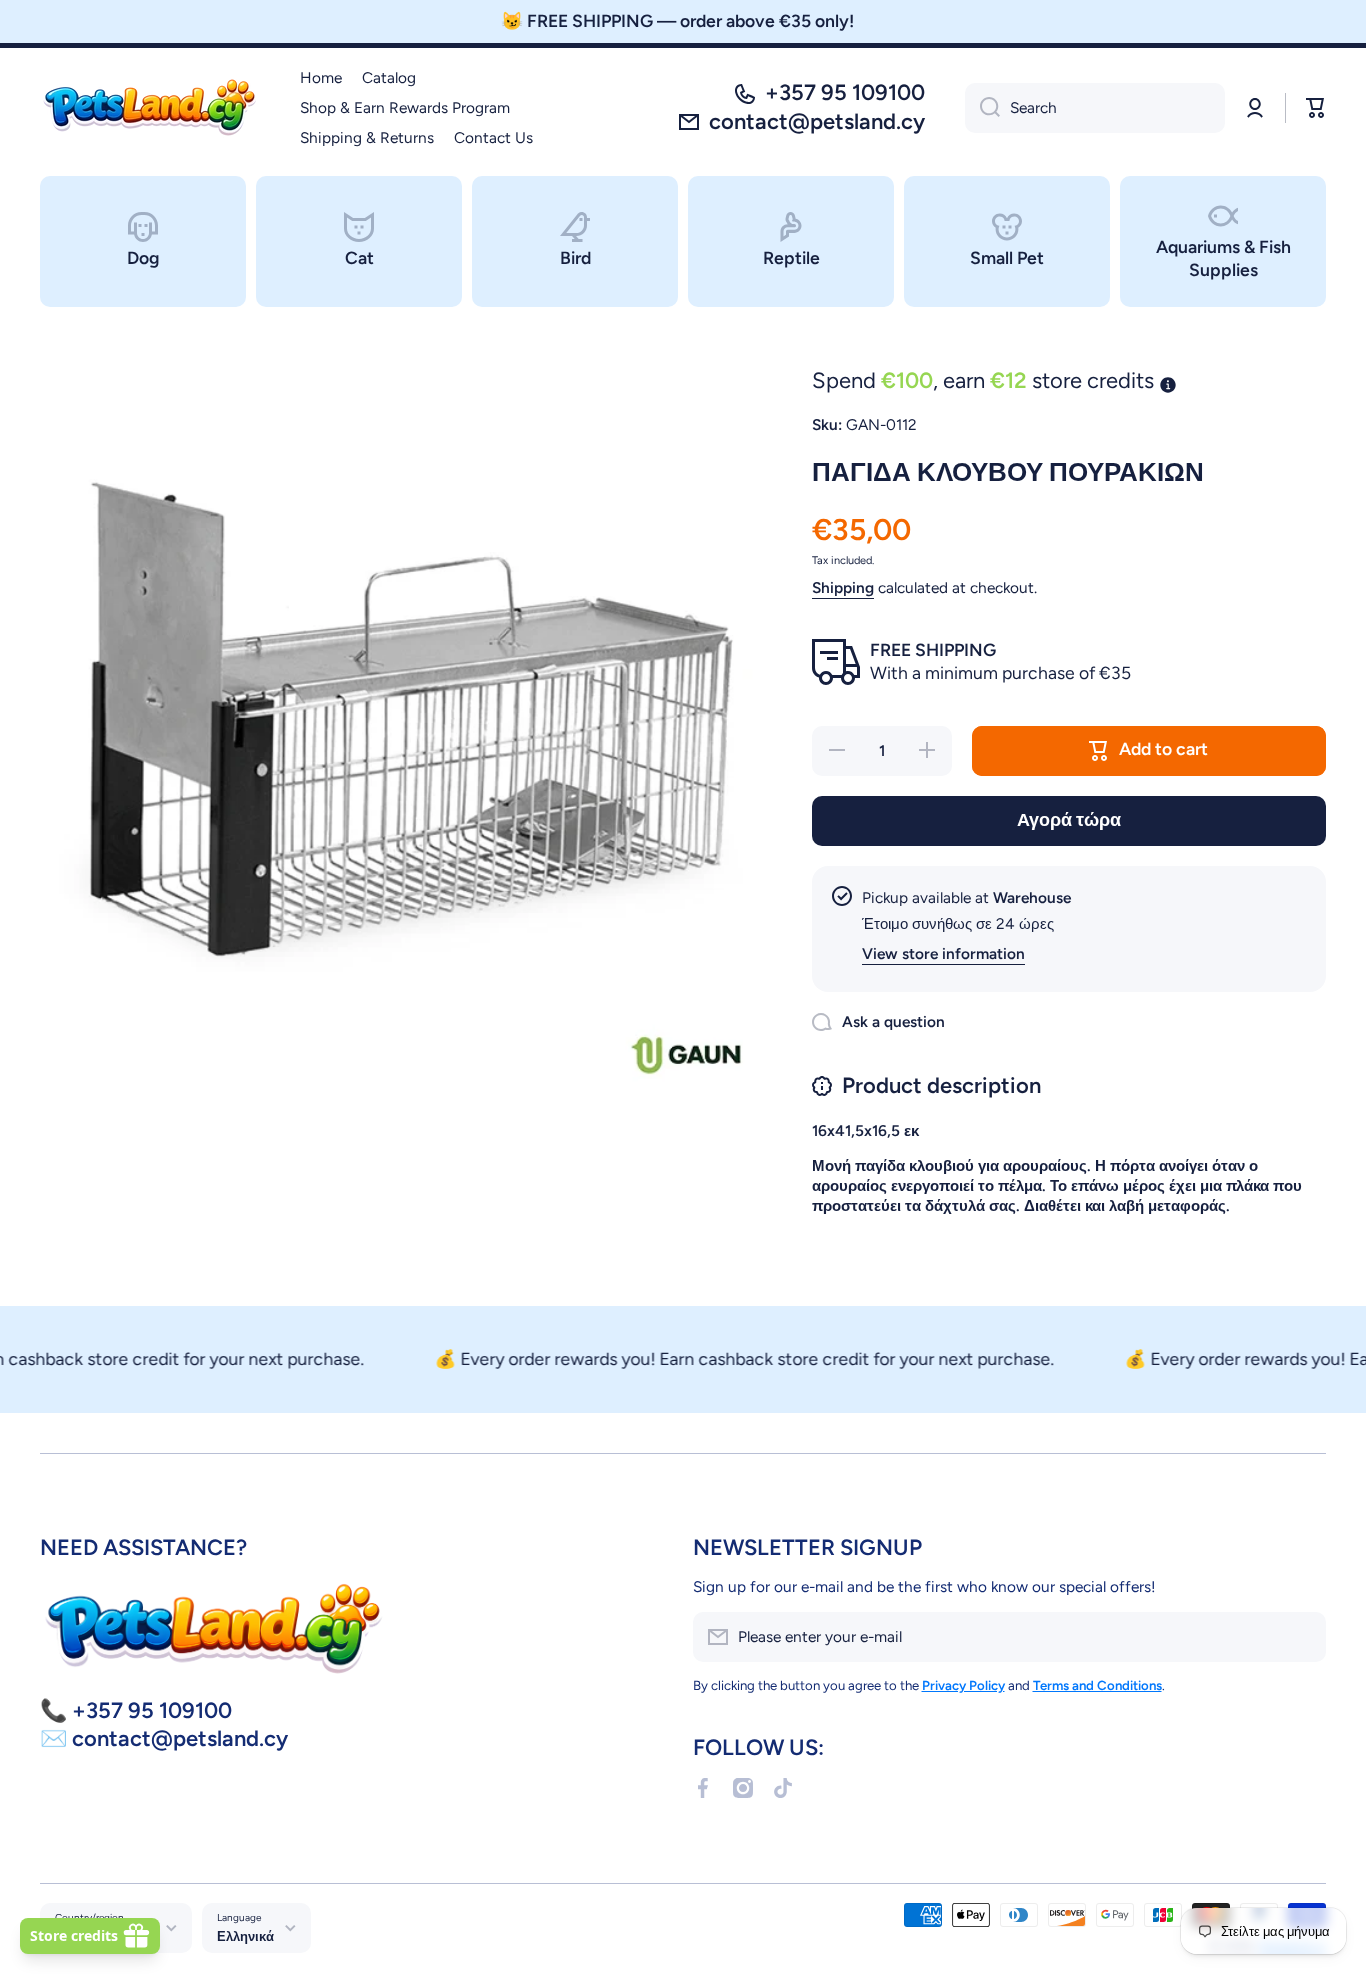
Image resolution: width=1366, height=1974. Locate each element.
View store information (943, 953)
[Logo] (150, 108)
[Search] (982, 108)
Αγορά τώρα (1069, 819)
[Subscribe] (1301, 1637)
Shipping (843, 587)
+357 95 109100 (845, 92)
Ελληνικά (245, 1936)
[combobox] (1095, 108)
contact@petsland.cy (817, 121)
